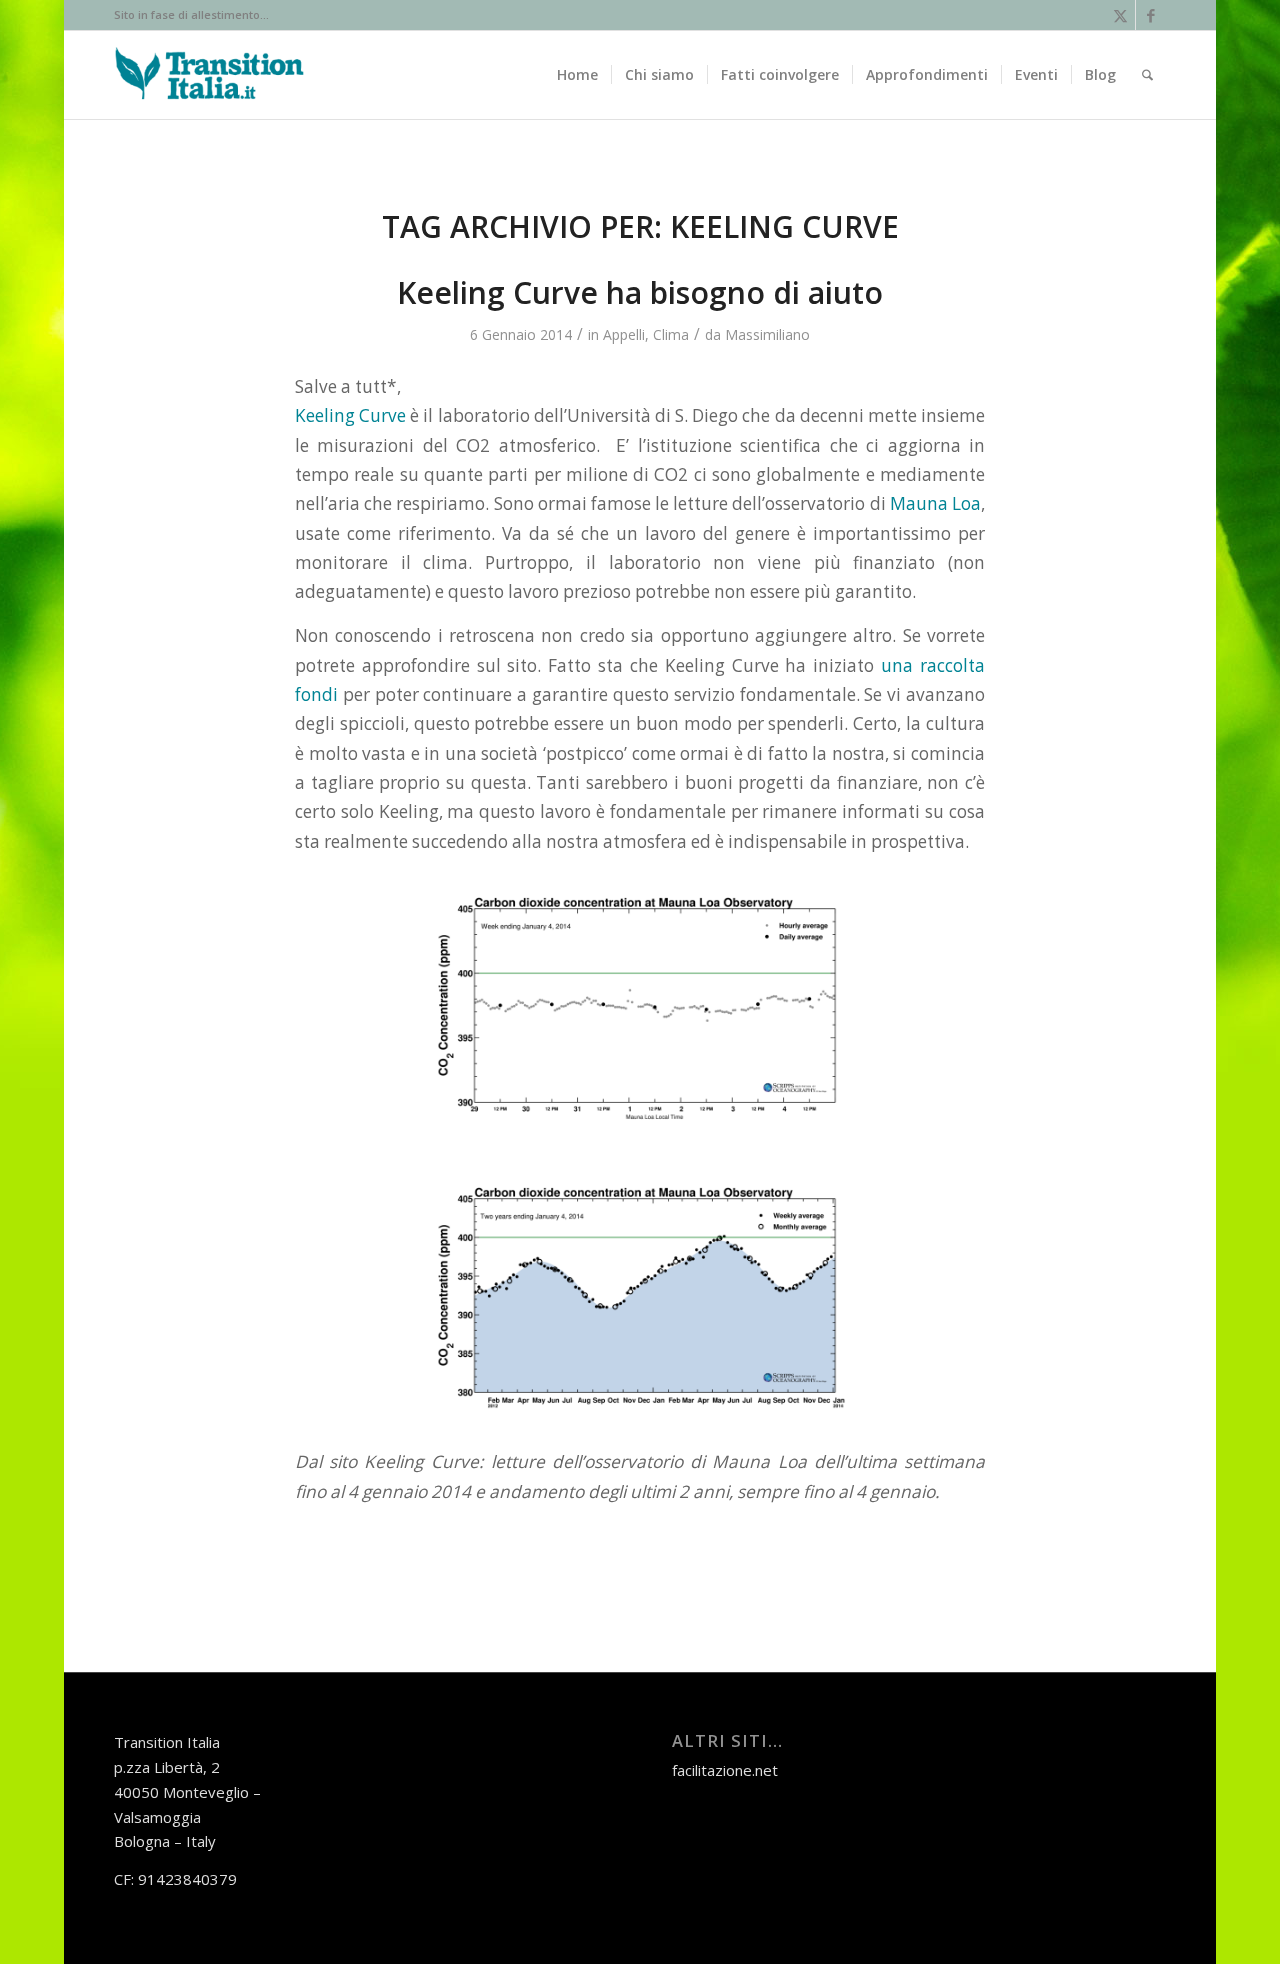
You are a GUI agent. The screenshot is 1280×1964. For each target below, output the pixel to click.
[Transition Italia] (209, 75)
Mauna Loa (935, 503)
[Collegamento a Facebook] (1151, 15)
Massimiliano (767, 334)
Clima (671, 334)
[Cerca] (1147, 75)
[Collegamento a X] (1120, 15)
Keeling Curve (350, 415)
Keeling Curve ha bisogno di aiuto (640, 292)
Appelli (624, 334)
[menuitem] (577, 75)
